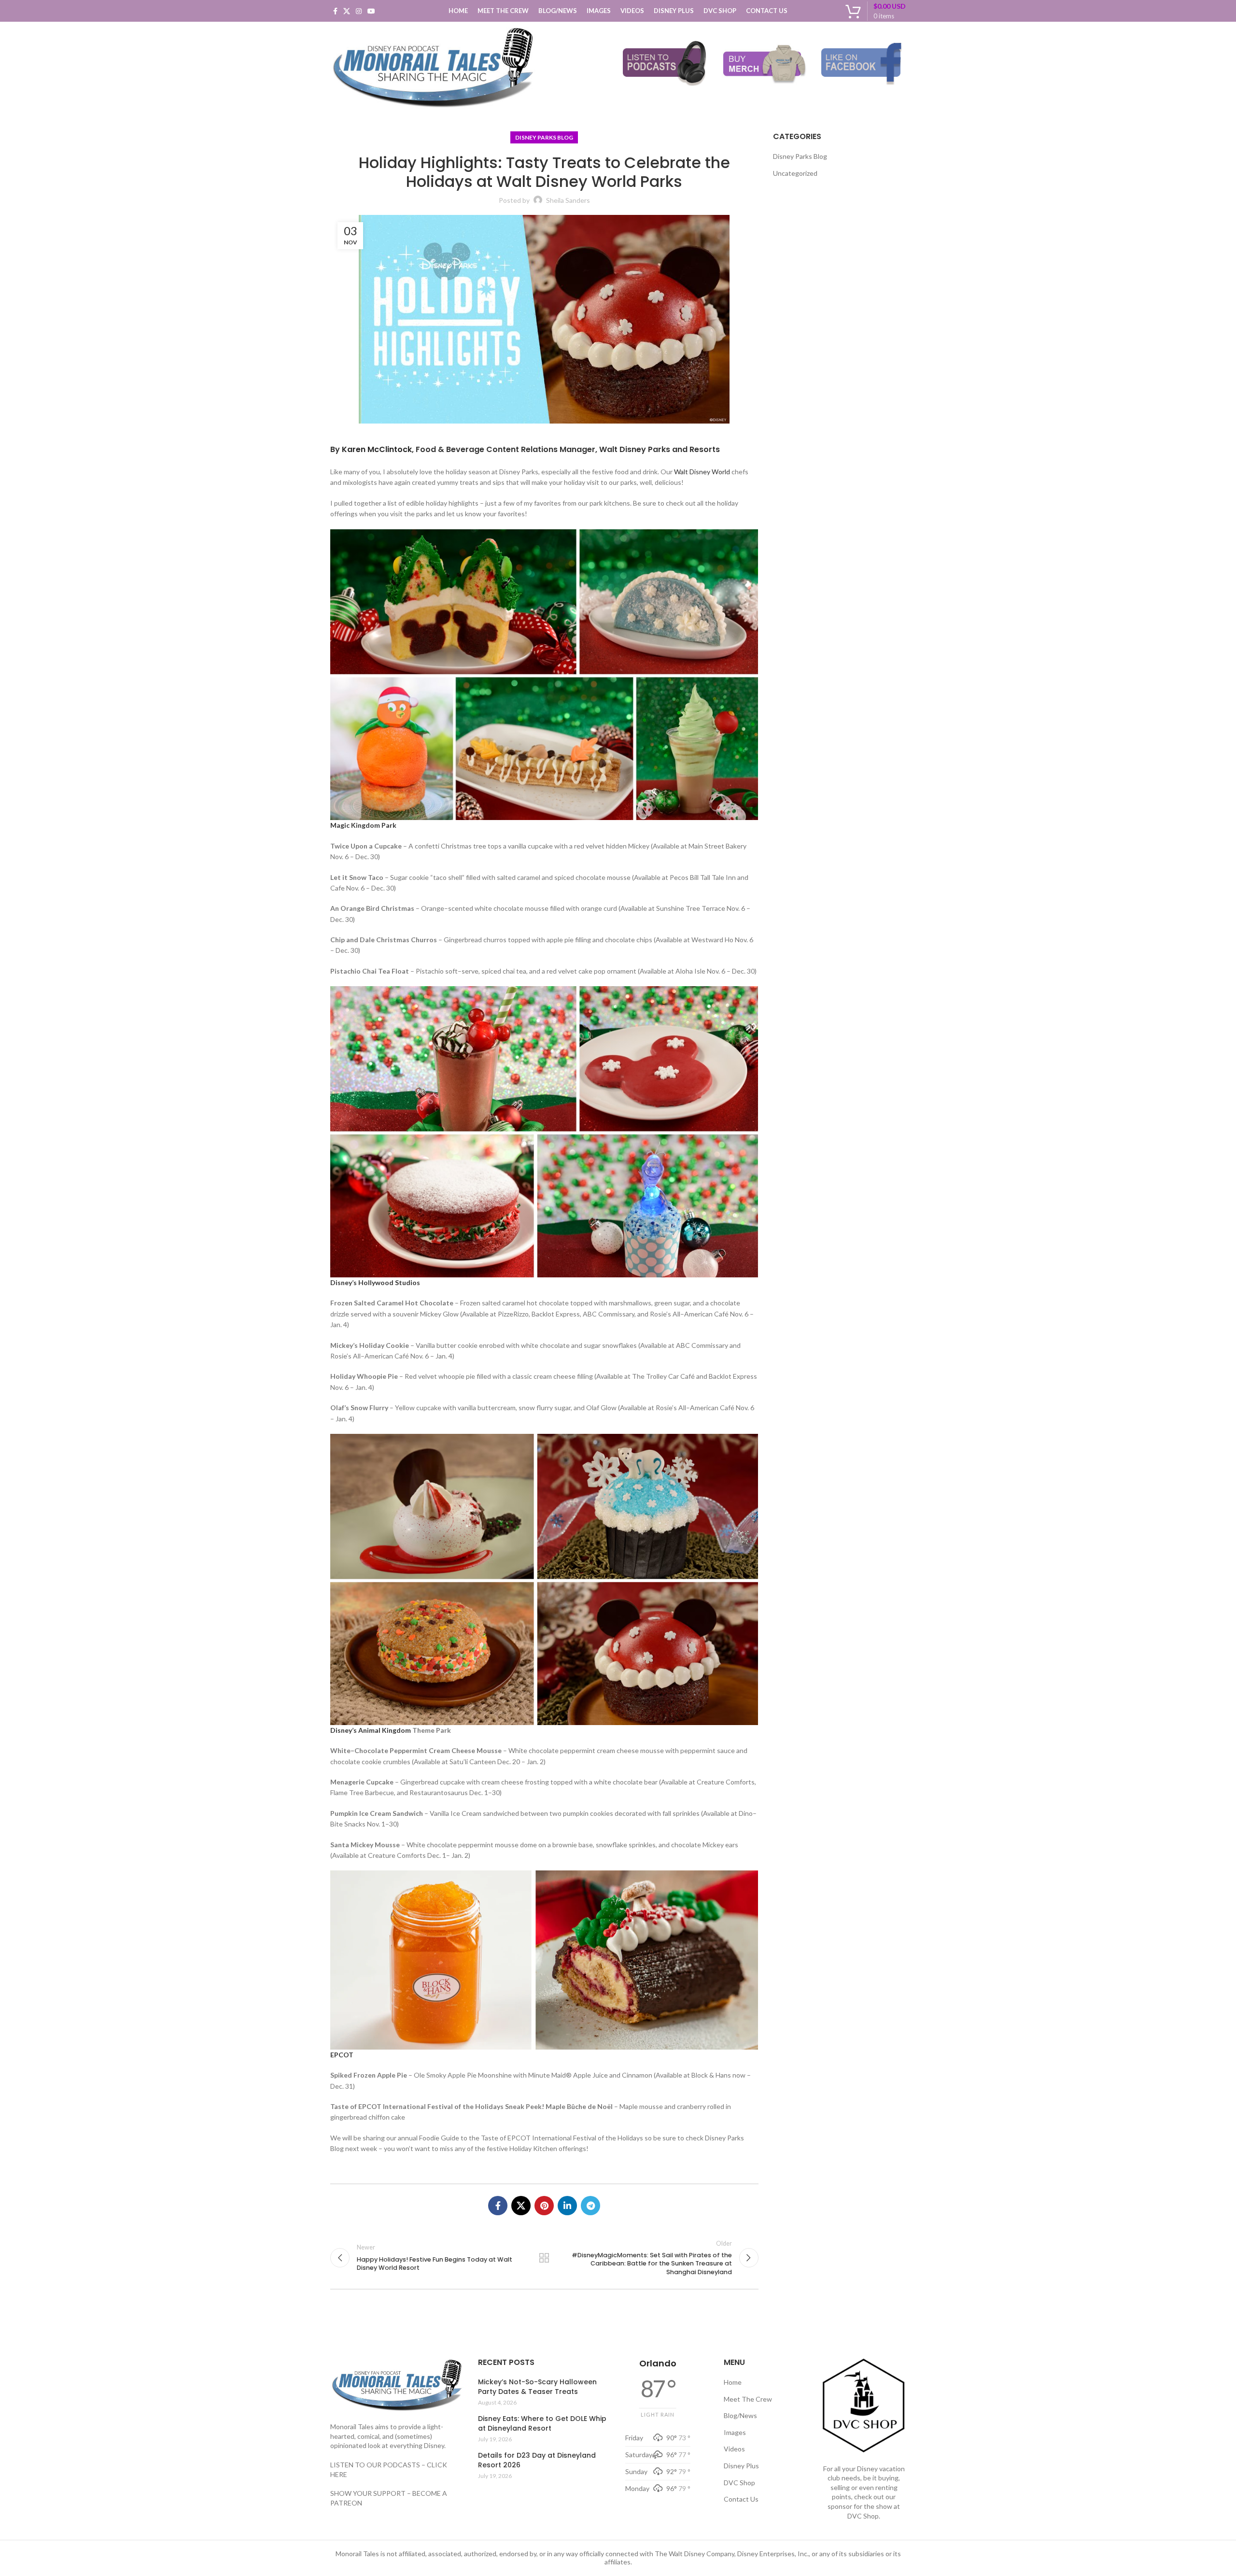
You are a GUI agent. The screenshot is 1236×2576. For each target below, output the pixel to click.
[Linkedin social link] (567, 2206)
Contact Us (741, 2499)
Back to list (544, 2258)
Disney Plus (741, 2466)
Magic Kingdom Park (363, 825)
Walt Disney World (702, 472)
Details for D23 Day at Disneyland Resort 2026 (537, 2460)
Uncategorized (795, 173)
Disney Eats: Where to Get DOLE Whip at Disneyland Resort (542, 2424)
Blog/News (740, 2415)
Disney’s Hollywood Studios (375, 1282)
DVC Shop (739, 2483)
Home (733, 2382)
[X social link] (347, 11)
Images (735, 2432)
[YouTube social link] (371, 11)
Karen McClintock (377, 449)
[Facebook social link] (335, 11)
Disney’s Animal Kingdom (371, 1730)
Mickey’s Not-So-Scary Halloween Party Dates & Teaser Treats (537, 2387)
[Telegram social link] (590, 2206)
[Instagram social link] (359, 11)
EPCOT (342, 2055)
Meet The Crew (748, 2399)
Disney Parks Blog (544, 137)
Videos (734, 2449)
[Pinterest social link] (544, 2206)
